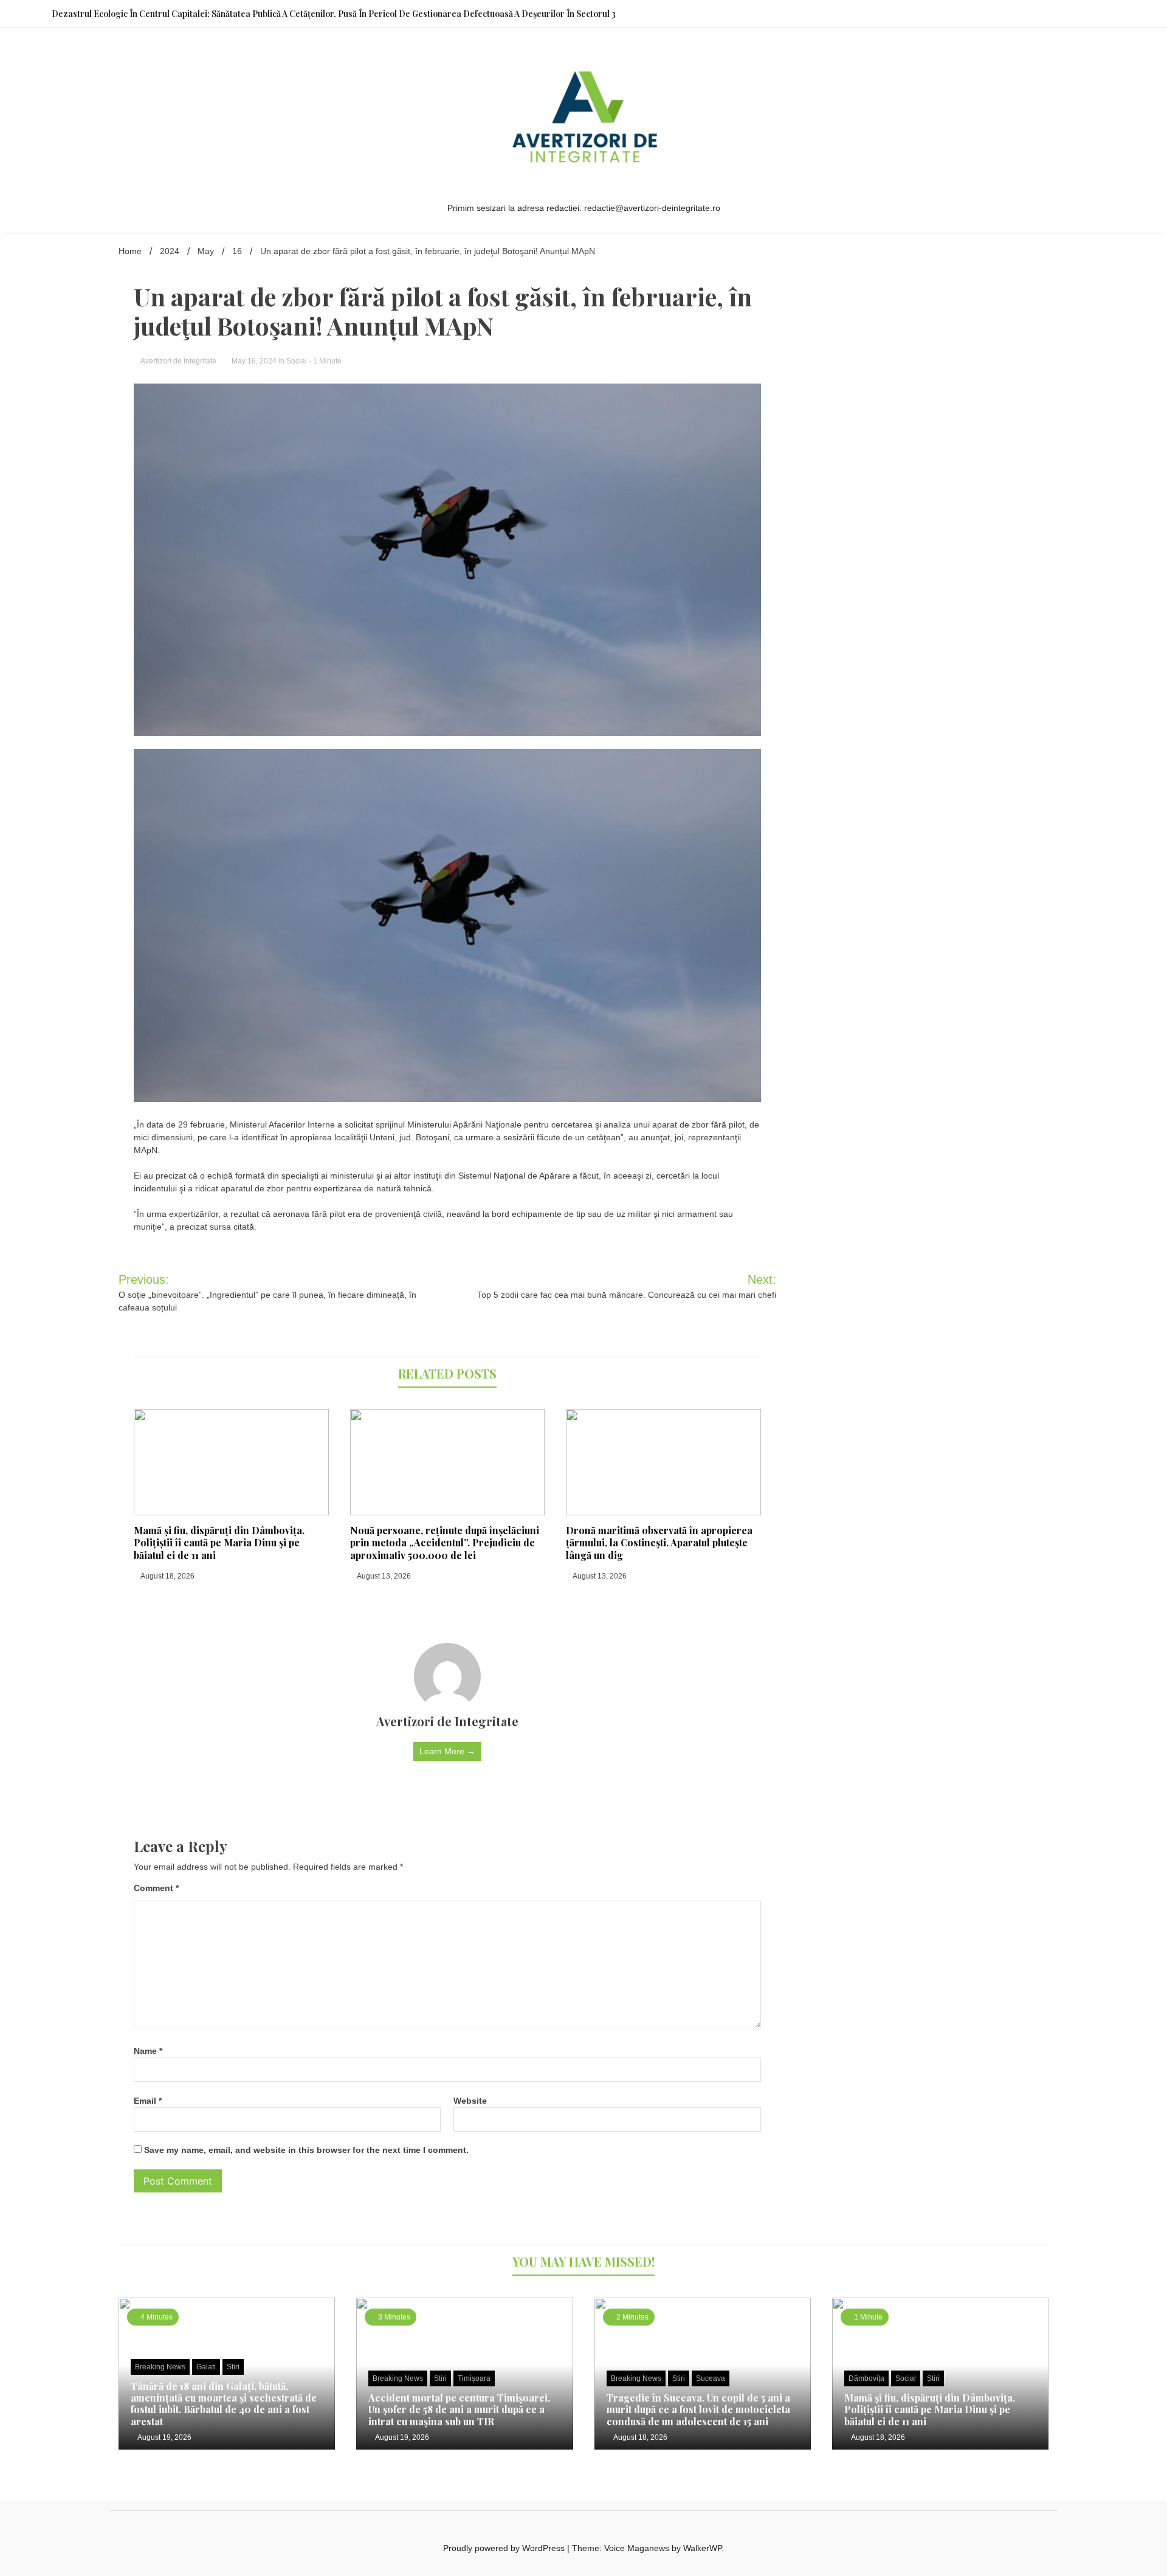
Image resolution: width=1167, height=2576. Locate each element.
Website (470, 2101)
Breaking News (160, 2367)
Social (297, 361)
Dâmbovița (866, 2378)
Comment (156, 1888)
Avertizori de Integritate (179, 361)
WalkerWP (702, 2548)
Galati (206, 2367)
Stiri (233, 2367)
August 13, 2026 (383, 1576)
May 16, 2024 (254, 361)
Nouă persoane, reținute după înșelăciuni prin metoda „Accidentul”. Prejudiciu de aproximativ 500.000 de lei (445, 1543)
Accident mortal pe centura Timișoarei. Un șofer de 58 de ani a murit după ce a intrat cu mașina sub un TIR (459, 2409)
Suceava (711, 2378)
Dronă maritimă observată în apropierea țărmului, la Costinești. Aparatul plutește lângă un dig (659, 1543)
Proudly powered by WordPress (505, 2548)
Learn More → (447, 1751)
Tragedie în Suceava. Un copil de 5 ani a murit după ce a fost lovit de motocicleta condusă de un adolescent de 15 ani (698, 2409)
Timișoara (474, 2378)
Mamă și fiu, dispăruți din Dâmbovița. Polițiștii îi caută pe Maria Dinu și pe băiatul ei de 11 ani (219, 1543)
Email (148, 2101)
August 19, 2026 (164, 2437)
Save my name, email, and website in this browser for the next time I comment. (306, 2150)
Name (148, 2051)
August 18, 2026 (167, 1576)
